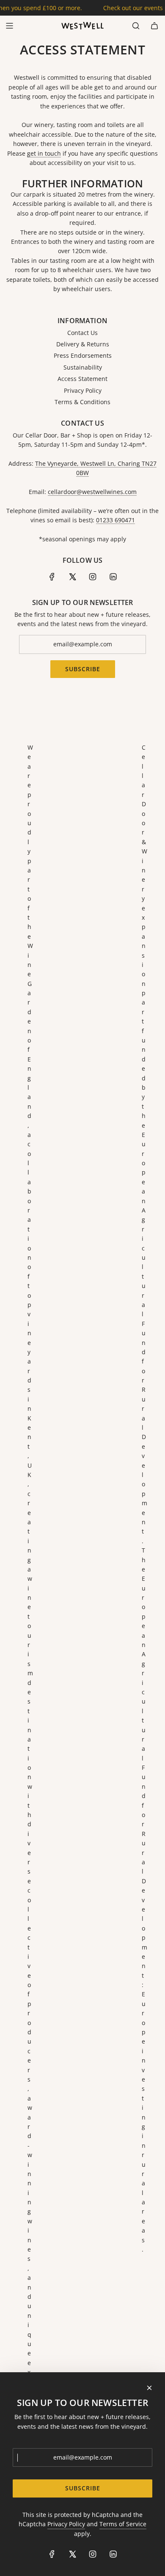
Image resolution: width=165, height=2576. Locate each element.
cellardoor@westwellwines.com (92, 492)
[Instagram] (93, 577)
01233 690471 (115, 520)
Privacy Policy (66, 2524)
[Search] (136, 26)
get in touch (44, 153)
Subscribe (83, 669)
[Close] (149, 2388)
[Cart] (154, 26)
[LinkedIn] (113, 577)
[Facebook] (52, 577)
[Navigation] (9, 26)
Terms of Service (123, 2524)
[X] (72, 577)
